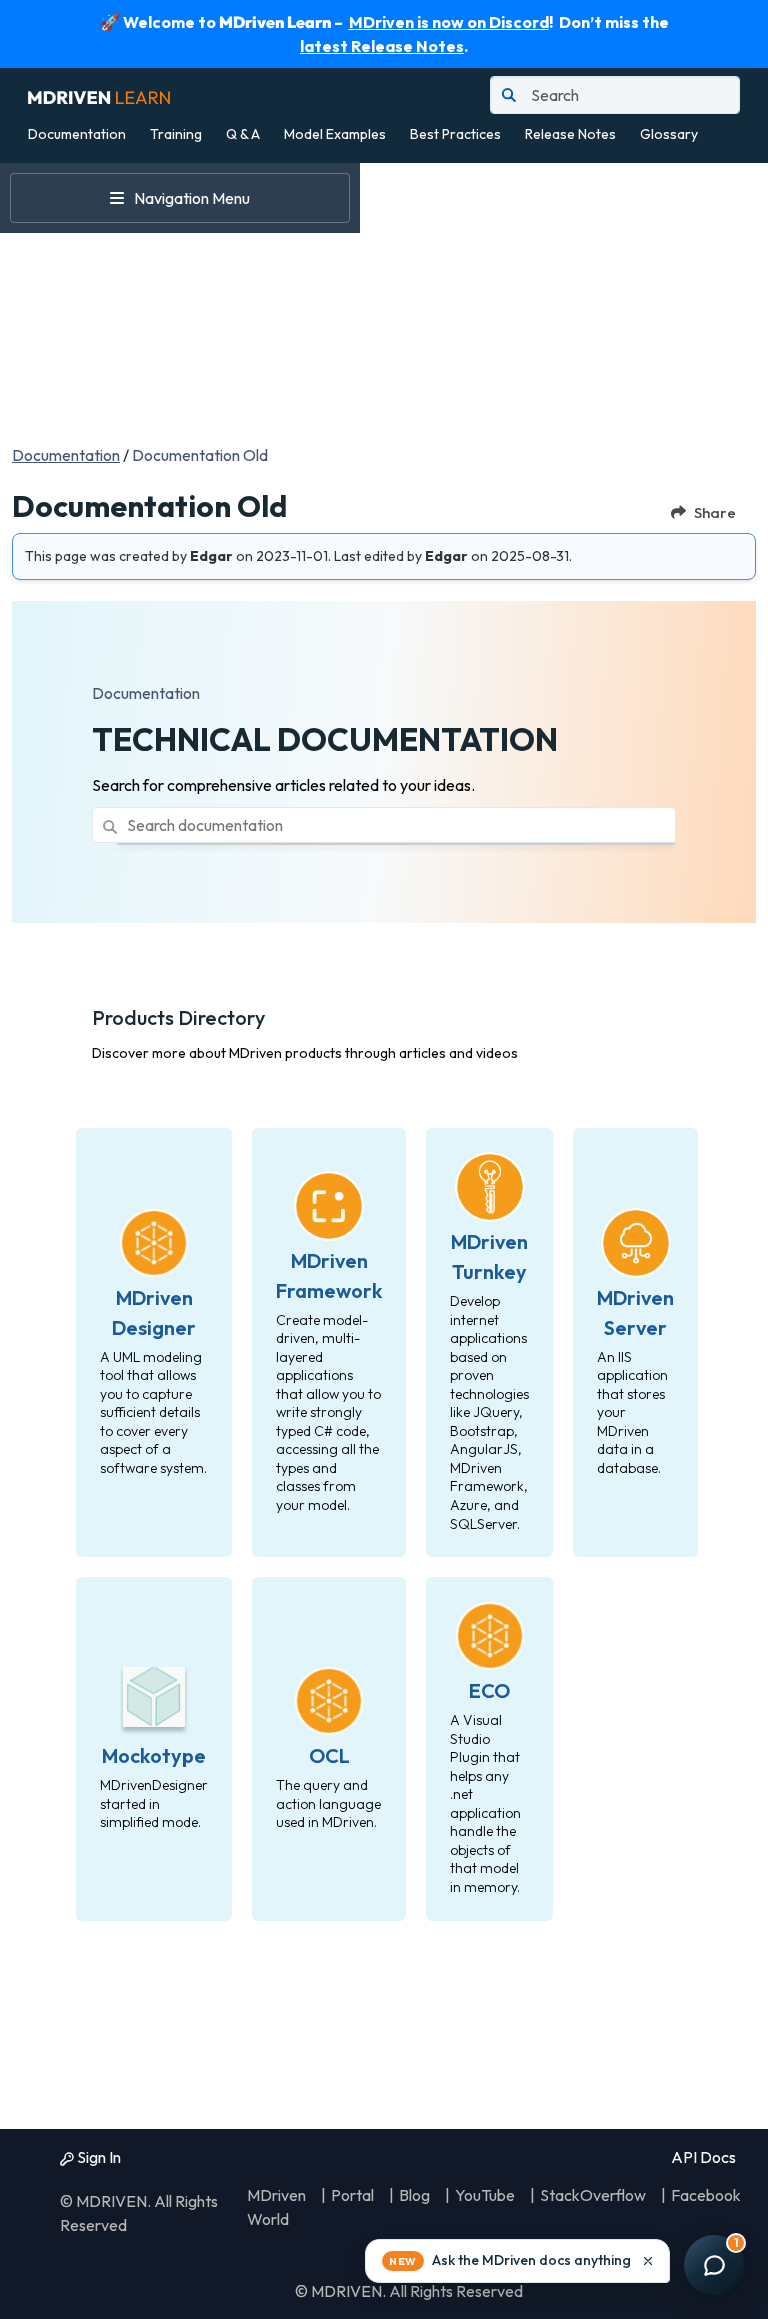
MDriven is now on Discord (449, 22)
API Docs (702, 2157)
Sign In (97, 2157)
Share (715, 512)
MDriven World (276, 2207)
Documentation (77, 134)
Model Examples (335, 134)
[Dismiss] (648, 2261)
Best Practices (455, 134)
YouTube (485, 2195)
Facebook (706, 2195)
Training (176, 134)
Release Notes (570, 134)
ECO (489, 1690)
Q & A (243, 134)
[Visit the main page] (99, 95)
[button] (517, 2261)
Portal (352, 2195)
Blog (414, 2195)
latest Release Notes (382, 46)
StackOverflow (593, 2195)
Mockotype (154, 1755)
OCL (329, 1755)
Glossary (669, 134)
